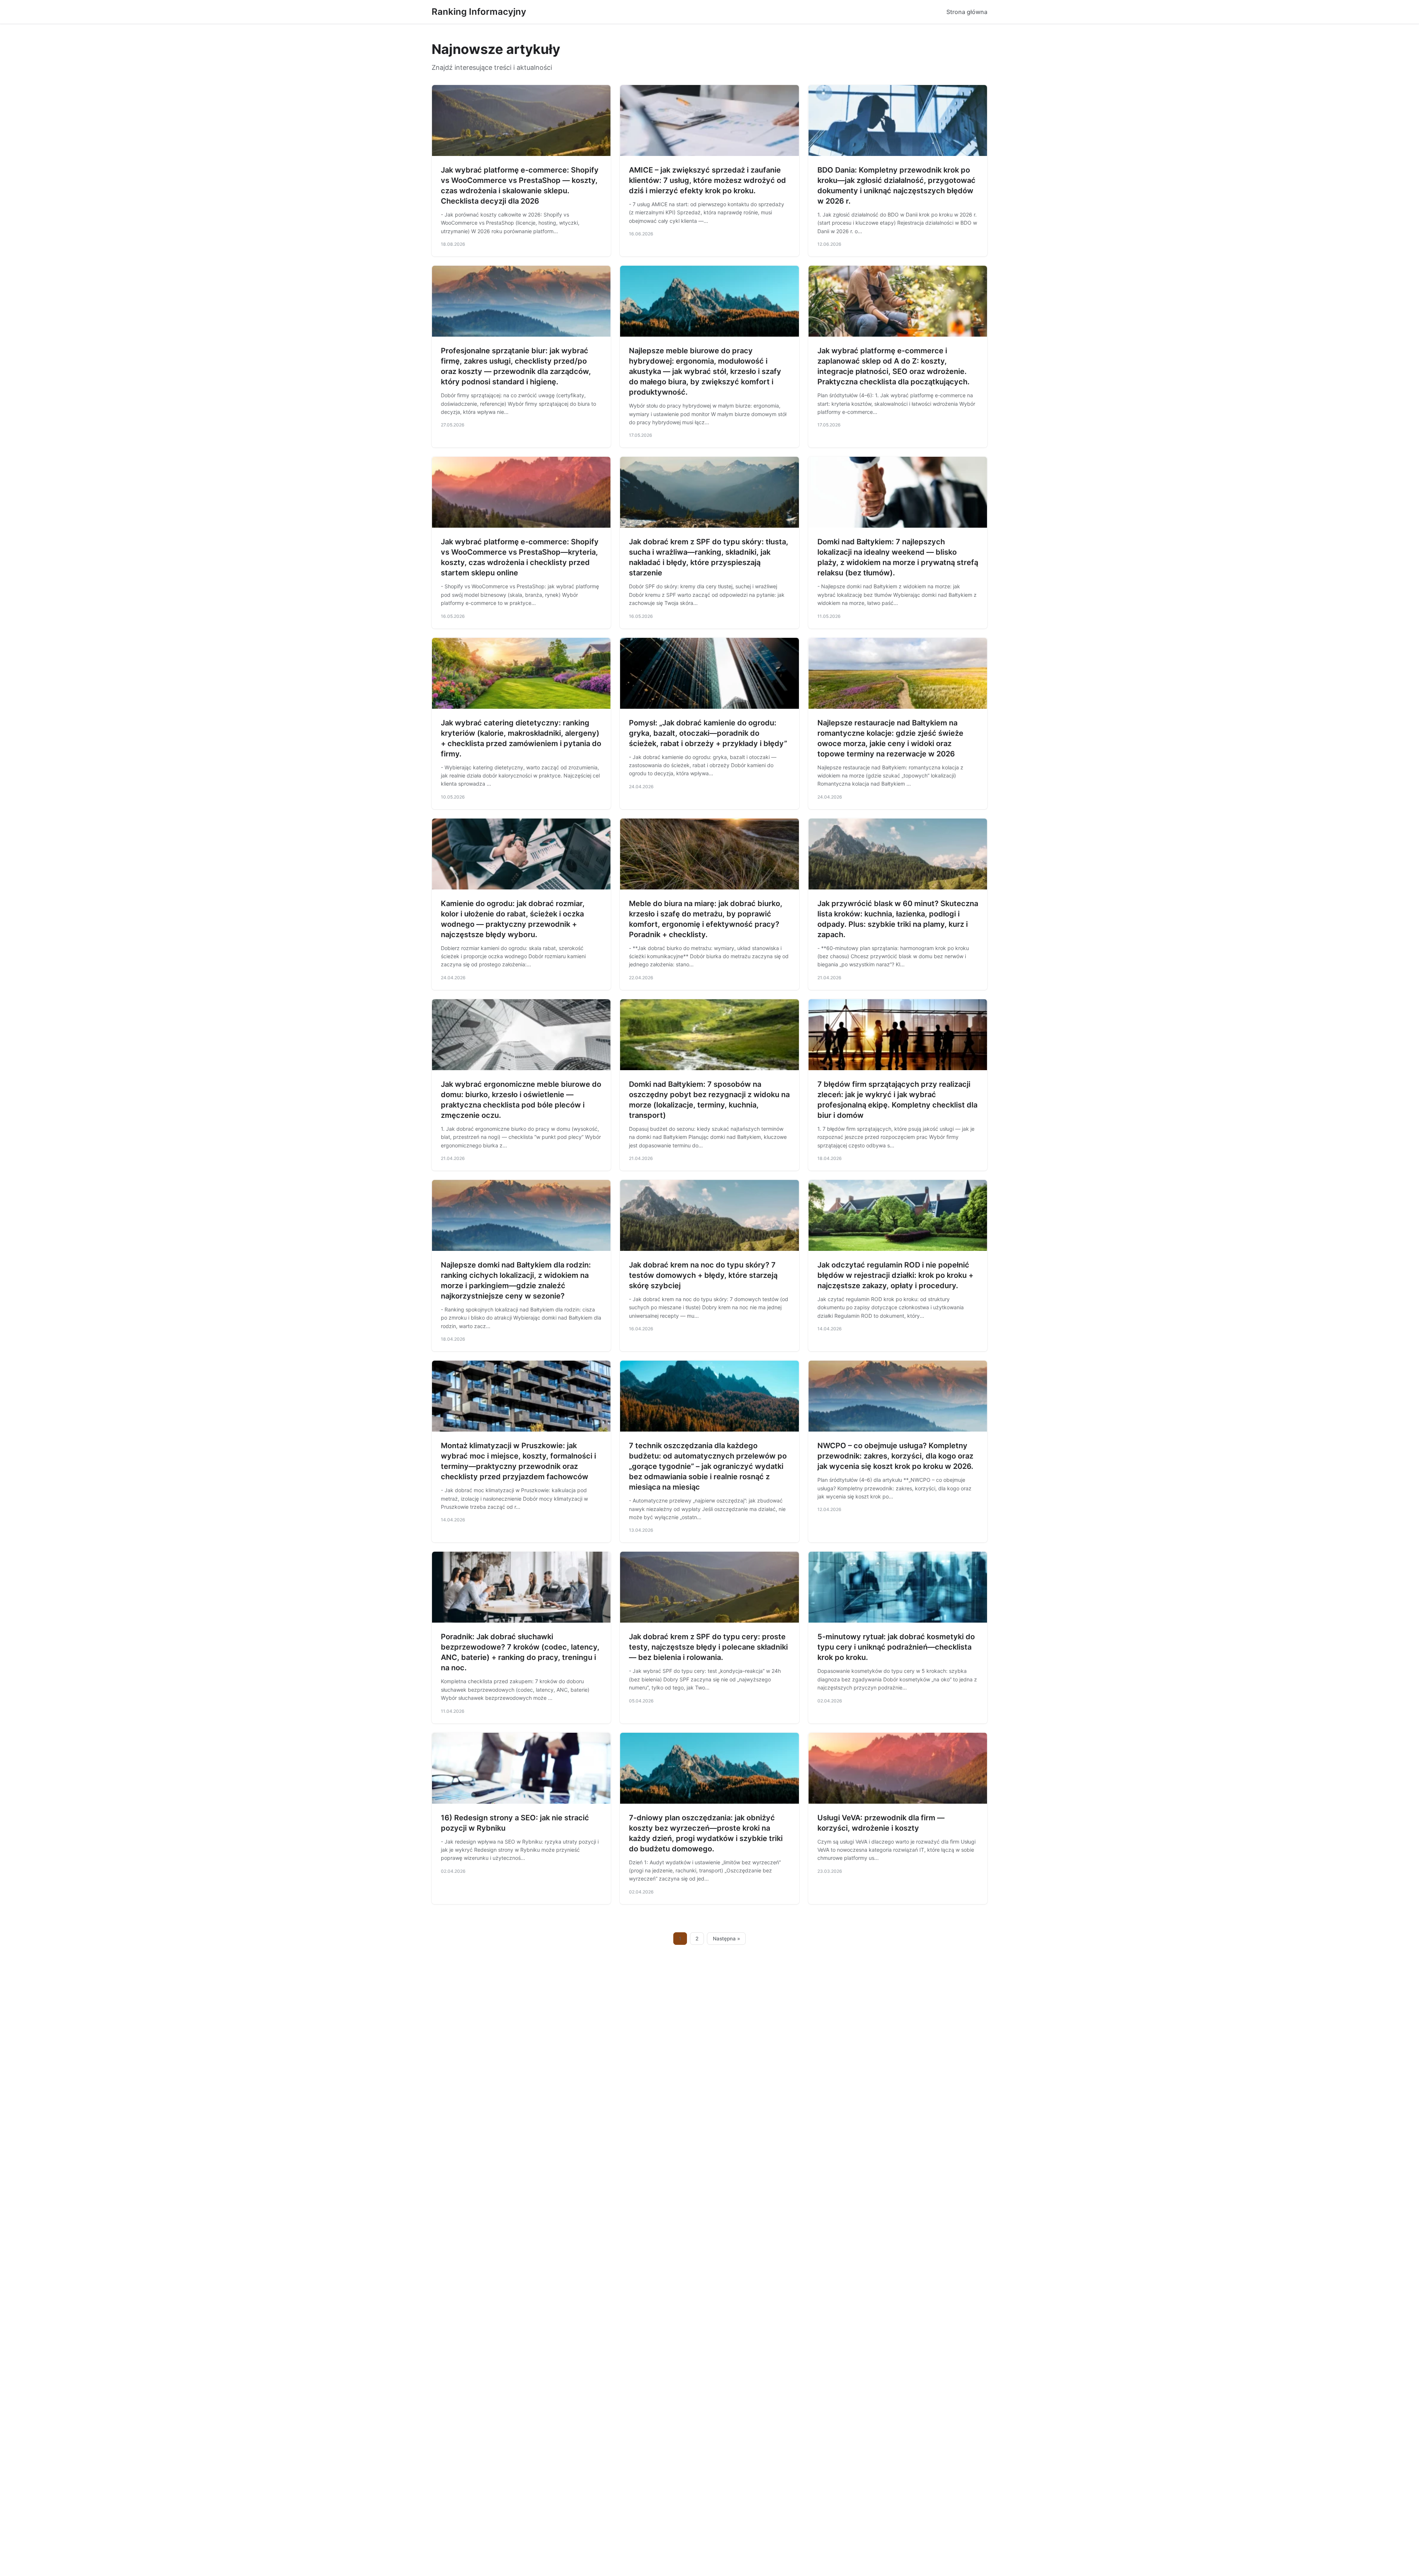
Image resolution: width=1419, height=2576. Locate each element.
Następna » (726, 1939)
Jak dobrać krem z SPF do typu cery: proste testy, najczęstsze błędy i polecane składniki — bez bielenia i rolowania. (708, 1647)
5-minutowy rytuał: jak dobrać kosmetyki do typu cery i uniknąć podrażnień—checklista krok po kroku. (896, 1647)
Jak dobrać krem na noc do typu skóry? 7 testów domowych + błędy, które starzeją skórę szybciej (703, 1275)
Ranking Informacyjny (479, 12)
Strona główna (967, 12)
